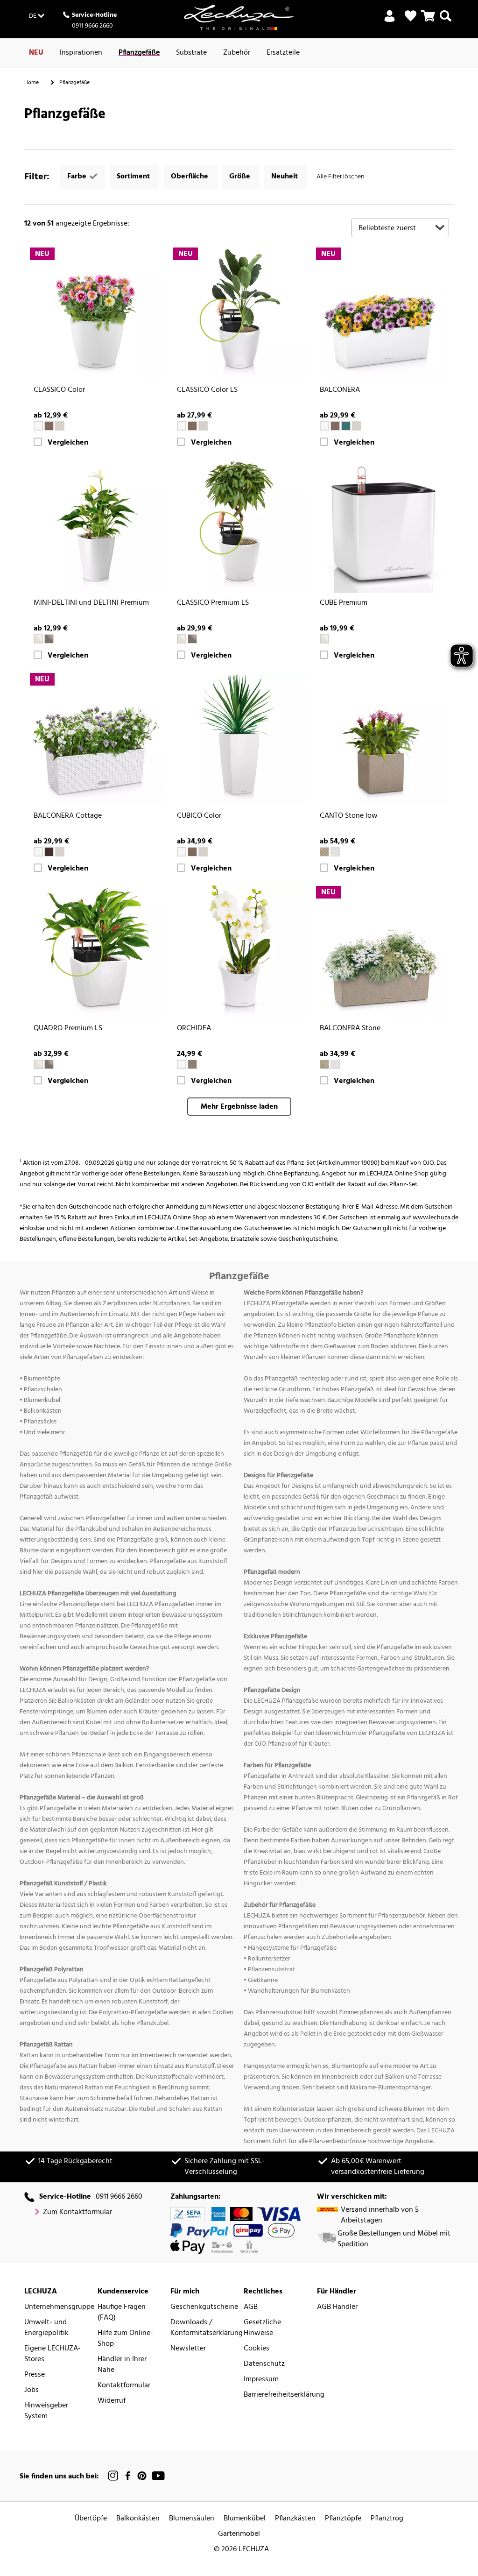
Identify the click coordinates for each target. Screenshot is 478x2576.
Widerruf (112, 2401)
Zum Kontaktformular (77, 2212)
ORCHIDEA (194, 1029)
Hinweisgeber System (46, 2411)
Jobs (32, 2390)
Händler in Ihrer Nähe (122, 2365)
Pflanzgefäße (139, 53)
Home (32, 83)
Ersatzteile (283, 53)
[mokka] (49, 852)
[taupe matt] (192, 1064)
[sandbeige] (324, 852)
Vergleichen (68, 443)
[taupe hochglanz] (49, 639)
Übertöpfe (91, 2519)
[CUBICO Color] (239, 739)
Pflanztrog (387, 2519)
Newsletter (188, 2349)
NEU (36, 53)
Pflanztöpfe (343, 2519)
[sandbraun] (60, 426)
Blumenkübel (245, 2519)
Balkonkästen (138, 2519)
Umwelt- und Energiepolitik (46, 2328)
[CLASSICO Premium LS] (239, 526)
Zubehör (237, 53)
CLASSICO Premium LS (213, 603)
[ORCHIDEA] (239, 952)
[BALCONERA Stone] (382, 952)
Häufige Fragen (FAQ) (122, 2313)
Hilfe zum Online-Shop (125, 2339)
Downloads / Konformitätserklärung (207, 2328)
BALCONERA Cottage (68, 816)
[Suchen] (446, 21)
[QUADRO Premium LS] (96, 952)
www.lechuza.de (436, 1218)
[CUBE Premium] (382, 526)
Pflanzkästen (295, 2519)
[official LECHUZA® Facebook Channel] (128, 2476)
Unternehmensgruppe (59, 2307)
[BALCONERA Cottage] (96, 739)
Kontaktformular (124, 2386)
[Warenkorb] (428, 21)
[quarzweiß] (335, 852)
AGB (251, 2307)
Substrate (191, 53)
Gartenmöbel (239, 2534)
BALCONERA (340, 390)
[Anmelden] (390, 21)
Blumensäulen (192, 2519)
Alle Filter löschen (340, 177)
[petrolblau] (346, 426)
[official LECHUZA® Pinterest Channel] (142, 2476)
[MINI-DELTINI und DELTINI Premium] (96, 526)
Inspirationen (81, 53)
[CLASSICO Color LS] (239, 314)
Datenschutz (264, 2364)
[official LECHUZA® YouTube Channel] (158, 2476)
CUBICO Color (199, 816)
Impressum (261, 2380)
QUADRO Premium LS (68, 1029)
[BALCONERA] (382, 314)
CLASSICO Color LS (207, 390)
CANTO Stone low (349, 816)
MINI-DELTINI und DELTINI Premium (91, 603)
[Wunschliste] (411, 16)
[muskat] (49, 426)
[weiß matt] (182, 1064)
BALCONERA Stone (350, 1029)
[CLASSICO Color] (96, 314)
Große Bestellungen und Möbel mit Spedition (394, 2239)
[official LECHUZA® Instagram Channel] (113, 2476)
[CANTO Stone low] (382, 739)
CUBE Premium (344, 603)
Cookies (257, 2349)
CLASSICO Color (59, 390)
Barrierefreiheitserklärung (284, 2395)
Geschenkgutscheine (204, 2307)
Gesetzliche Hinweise (262, 2328)
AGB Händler (337, 2307)
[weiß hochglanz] (38, 639)
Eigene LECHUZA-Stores (53, 2354)
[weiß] (38, 426)
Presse (35, 2375)
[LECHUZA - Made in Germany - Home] (239, 17)
